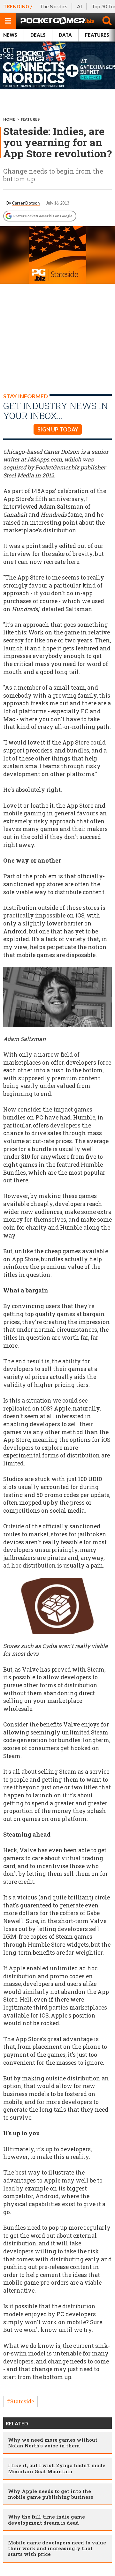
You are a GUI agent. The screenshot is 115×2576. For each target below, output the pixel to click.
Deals (38, 35)
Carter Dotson (26, 203)
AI (80, 6)
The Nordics (54, 6)
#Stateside (20, 2401)
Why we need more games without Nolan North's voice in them (53, 2443)
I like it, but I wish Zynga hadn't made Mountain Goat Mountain (57, 2468)
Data (65, 35)
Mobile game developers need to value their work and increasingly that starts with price (57, 2548)
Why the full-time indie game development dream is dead (46, 2520)
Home (9, 119)
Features (30, 119)
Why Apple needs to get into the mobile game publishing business (51, 2494)
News (10, 35)
